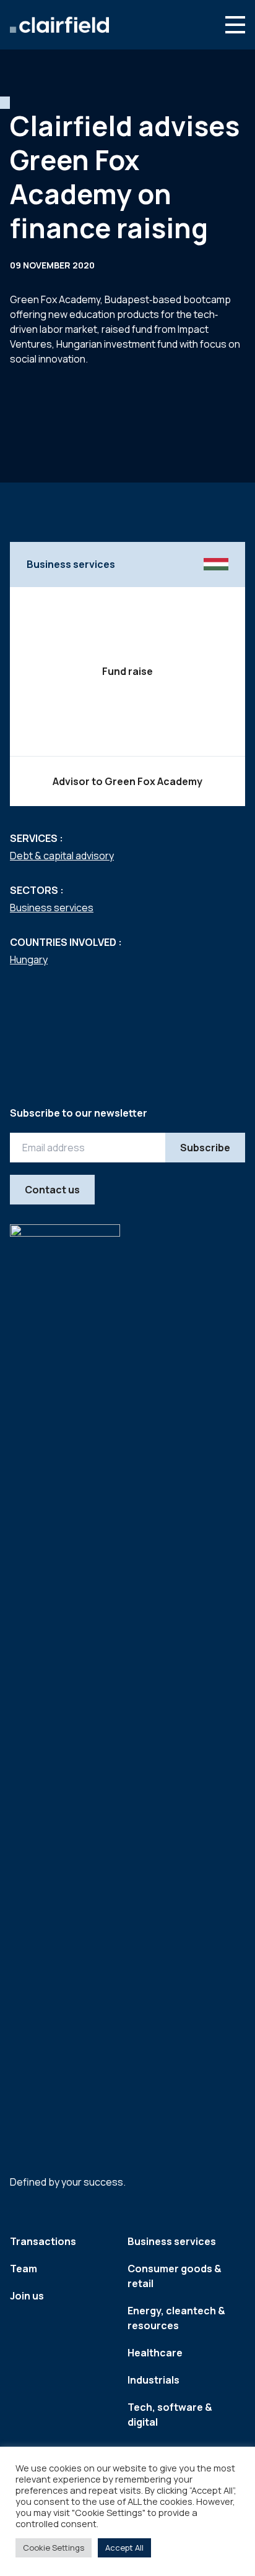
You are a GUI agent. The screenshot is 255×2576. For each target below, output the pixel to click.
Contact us (52, 1190)
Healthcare (155, 2353)
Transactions (43, 2241)
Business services (52, 908)
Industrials (153, 2380)
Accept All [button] (124, 2548)
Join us (27, 2296)
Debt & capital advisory (62, 856)
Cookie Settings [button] (54, 2548)
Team (24, 2269)
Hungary (29, 960)
